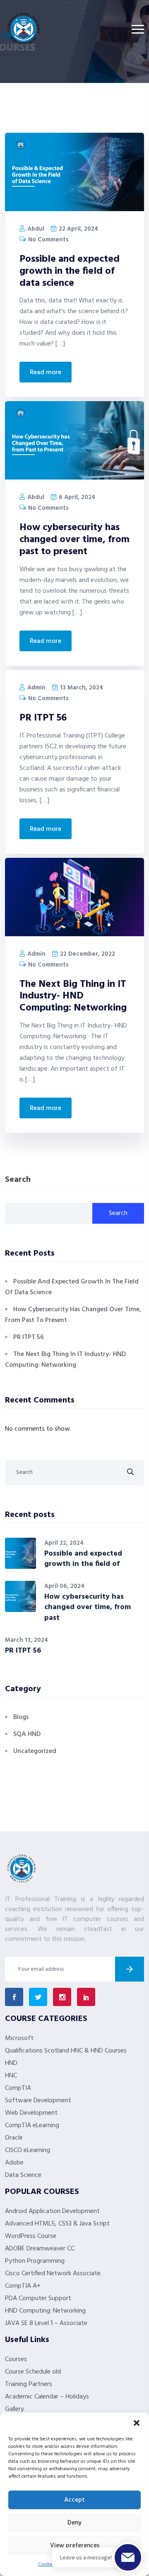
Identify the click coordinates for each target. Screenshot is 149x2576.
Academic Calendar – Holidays (47, 2397)
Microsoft (19, 2038)
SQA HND (27, 1734)
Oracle (14, 2138)
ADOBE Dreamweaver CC (40, 2249)
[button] (137, 2423)
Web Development (31, 2113)
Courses (16, 2359)
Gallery (14, 2409)
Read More (46, 373)
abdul (35, 229)
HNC (11, 2076)
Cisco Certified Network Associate (53, 2274)
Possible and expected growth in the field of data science (70, 271)
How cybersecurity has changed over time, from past (88, 1607)
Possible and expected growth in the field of (83, 1559)
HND (11, 2063)
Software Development (38, 2101)
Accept (74, 2500)
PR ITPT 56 (43, 718)
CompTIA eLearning (32, 2126)
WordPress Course (31, 2236)
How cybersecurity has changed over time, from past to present (74, 540)
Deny (74, 2523)
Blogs (21, 1717)
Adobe (14, 2163)
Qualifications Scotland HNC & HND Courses (66, 2051)
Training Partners (29, 2384)
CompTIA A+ (23, 2286)
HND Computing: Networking (45, 2311)
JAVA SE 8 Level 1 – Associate (46, 2323)
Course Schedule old (33, 2372)
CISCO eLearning (28, 2150)
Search (18, 1180)
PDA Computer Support (38, 2298)
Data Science (23, 2175)
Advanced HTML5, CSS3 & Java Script (57, 2224)
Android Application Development (52, 2211)
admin (36, 688)
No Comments (48, 240)
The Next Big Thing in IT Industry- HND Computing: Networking (73, 996)
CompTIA (18, 2088)
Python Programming (35, 2261)
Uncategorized (35, 1751)
